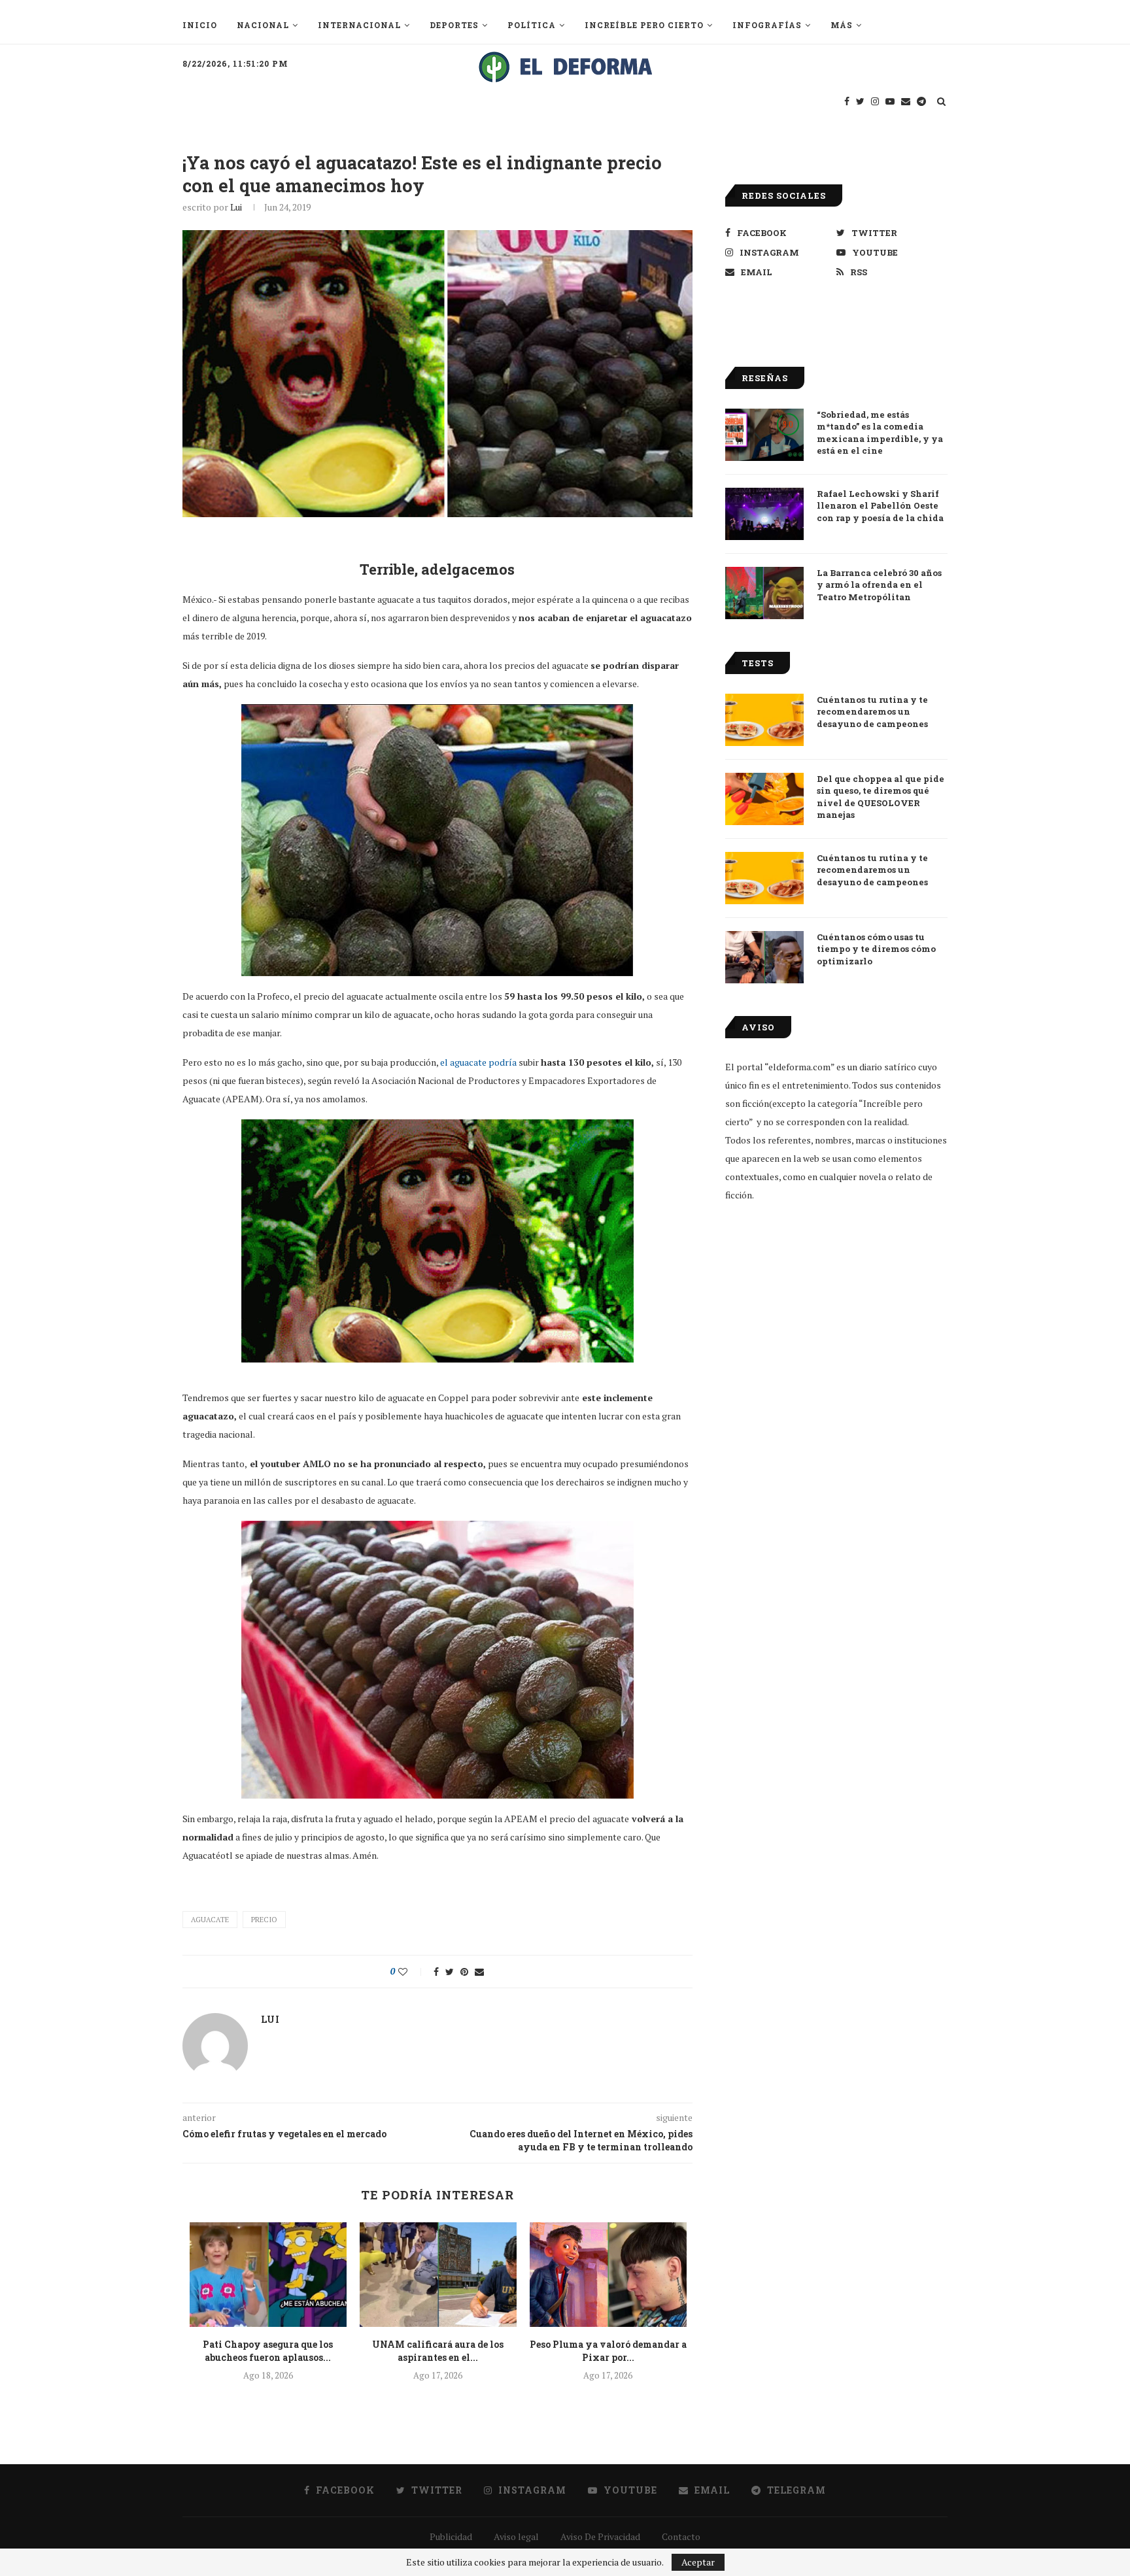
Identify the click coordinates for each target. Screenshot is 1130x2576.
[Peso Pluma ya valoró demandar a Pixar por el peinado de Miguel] (608, 2275)
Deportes (454, 25)
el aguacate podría (478, 1062)
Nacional (263, 25)
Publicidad (451, 2536)
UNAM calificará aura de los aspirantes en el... (438, 2351)
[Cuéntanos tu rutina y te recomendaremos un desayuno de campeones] (764, 720)
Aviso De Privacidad (600, 2536)
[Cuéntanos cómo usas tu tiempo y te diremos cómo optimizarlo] (764, 957)
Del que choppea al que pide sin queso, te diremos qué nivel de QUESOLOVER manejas (881, 797)
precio (264, 1920)
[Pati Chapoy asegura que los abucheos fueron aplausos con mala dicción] (268, 2275)
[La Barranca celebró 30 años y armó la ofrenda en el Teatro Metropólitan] (764, 593)
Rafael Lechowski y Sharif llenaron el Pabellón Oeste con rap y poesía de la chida (880, 505)
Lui (236, 207)
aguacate (210, 1920)
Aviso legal (516, 2536)
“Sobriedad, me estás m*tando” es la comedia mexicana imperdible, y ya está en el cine (880, 432)
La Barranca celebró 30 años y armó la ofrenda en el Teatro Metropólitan (879, 585)
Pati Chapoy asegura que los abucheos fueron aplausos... (268, 2351)
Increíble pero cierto (644, 25)
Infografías (767, 25)
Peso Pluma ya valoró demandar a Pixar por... (608, 2351)
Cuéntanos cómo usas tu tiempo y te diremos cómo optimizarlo (876, 949)
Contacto (681, 2536)
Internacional (359, 25)
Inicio (200, 25)
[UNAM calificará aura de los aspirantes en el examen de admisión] (438, 2275)
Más (842, 25)
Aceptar (698, 2562)
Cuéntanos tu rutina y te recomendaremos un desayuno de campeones (872, 711)
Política (532, 25)
